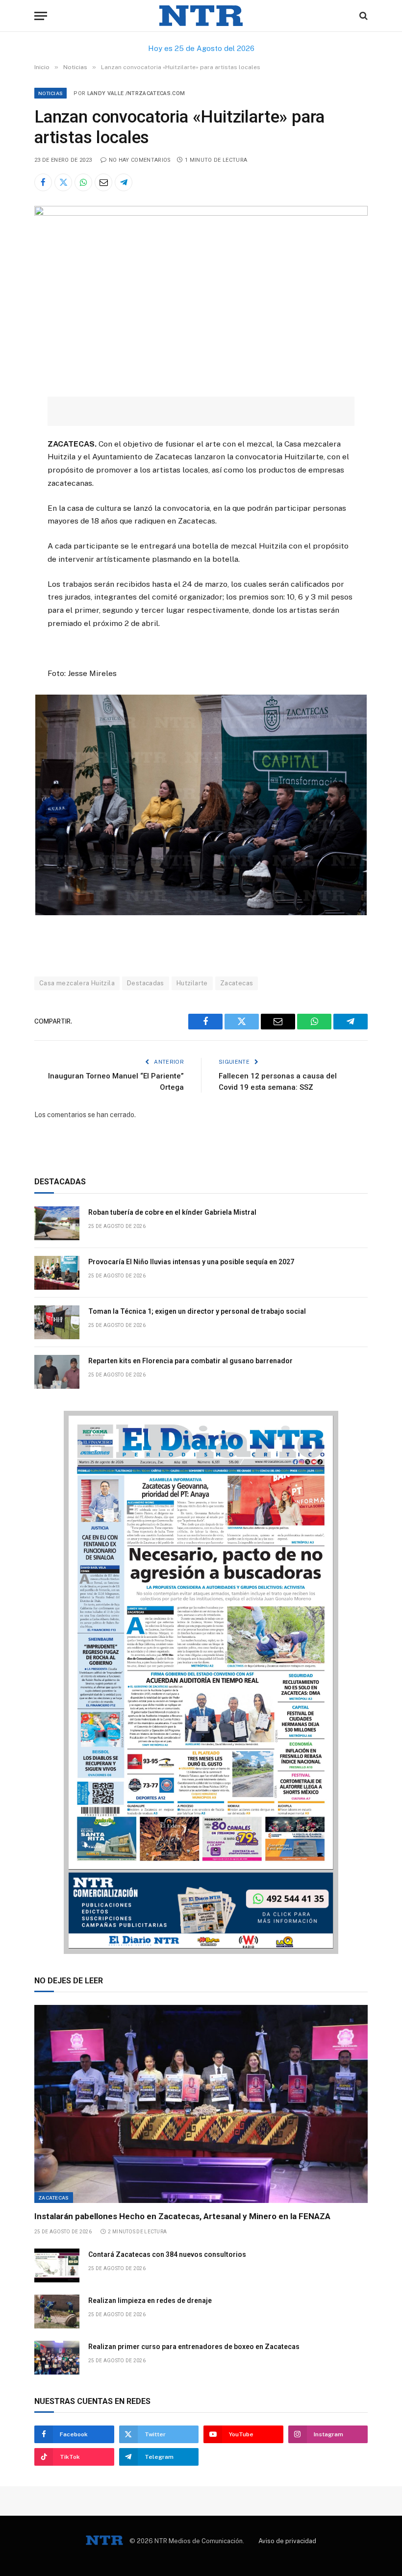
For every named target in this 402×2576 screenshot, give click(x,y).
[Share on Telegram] (124, 182)
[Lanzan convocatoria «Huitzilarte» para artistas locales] (201, 213)
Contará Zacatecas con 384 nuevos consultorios (167, 2254)
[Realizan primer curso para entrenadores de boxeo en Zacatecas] (57, 2358)
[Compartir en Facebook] (43, 182)
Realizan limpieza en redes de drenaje (150, 2301)
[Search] (363, 16)
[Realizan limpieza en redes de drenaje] (57, 2312)
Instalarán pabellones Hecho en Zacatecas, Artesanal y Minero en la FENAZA (182, 2216)
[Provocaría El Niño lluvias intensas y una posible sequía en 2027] (57, 1273)
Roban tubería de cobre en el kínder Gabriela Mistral (172, 1212)
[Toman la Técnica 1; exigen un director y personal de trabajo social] (57, 1322)
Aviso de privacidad (287, 2541)
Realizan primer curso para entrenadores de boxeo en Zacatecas (194, 2347)
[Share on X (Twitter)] (63, 182)
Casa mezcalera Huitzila (77, 983)
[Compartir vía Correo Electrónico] (103, 182)
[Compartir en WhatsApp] (83, 182)
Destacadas (146, 983)
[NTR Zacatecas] (201, 16)
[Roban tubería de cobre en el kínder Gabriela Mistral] (57, 1223)
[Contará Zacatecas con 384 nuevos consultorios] (57, 2265)
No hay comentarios (140, 160)
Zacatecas (237, 983)
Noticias (50, 93)
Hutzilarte (192, 983)
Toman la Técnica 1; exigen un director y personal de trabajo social (197, 1311)
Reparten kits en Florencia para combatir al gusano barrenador (190, 1361)
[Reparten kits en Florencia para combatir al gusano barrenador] (57, 1372)
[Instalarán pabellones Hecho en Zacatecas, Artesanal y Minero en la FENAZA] (201, 2104)
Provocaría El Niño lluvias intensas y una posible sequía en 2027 (191, 1262)
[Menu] (41, 16)
